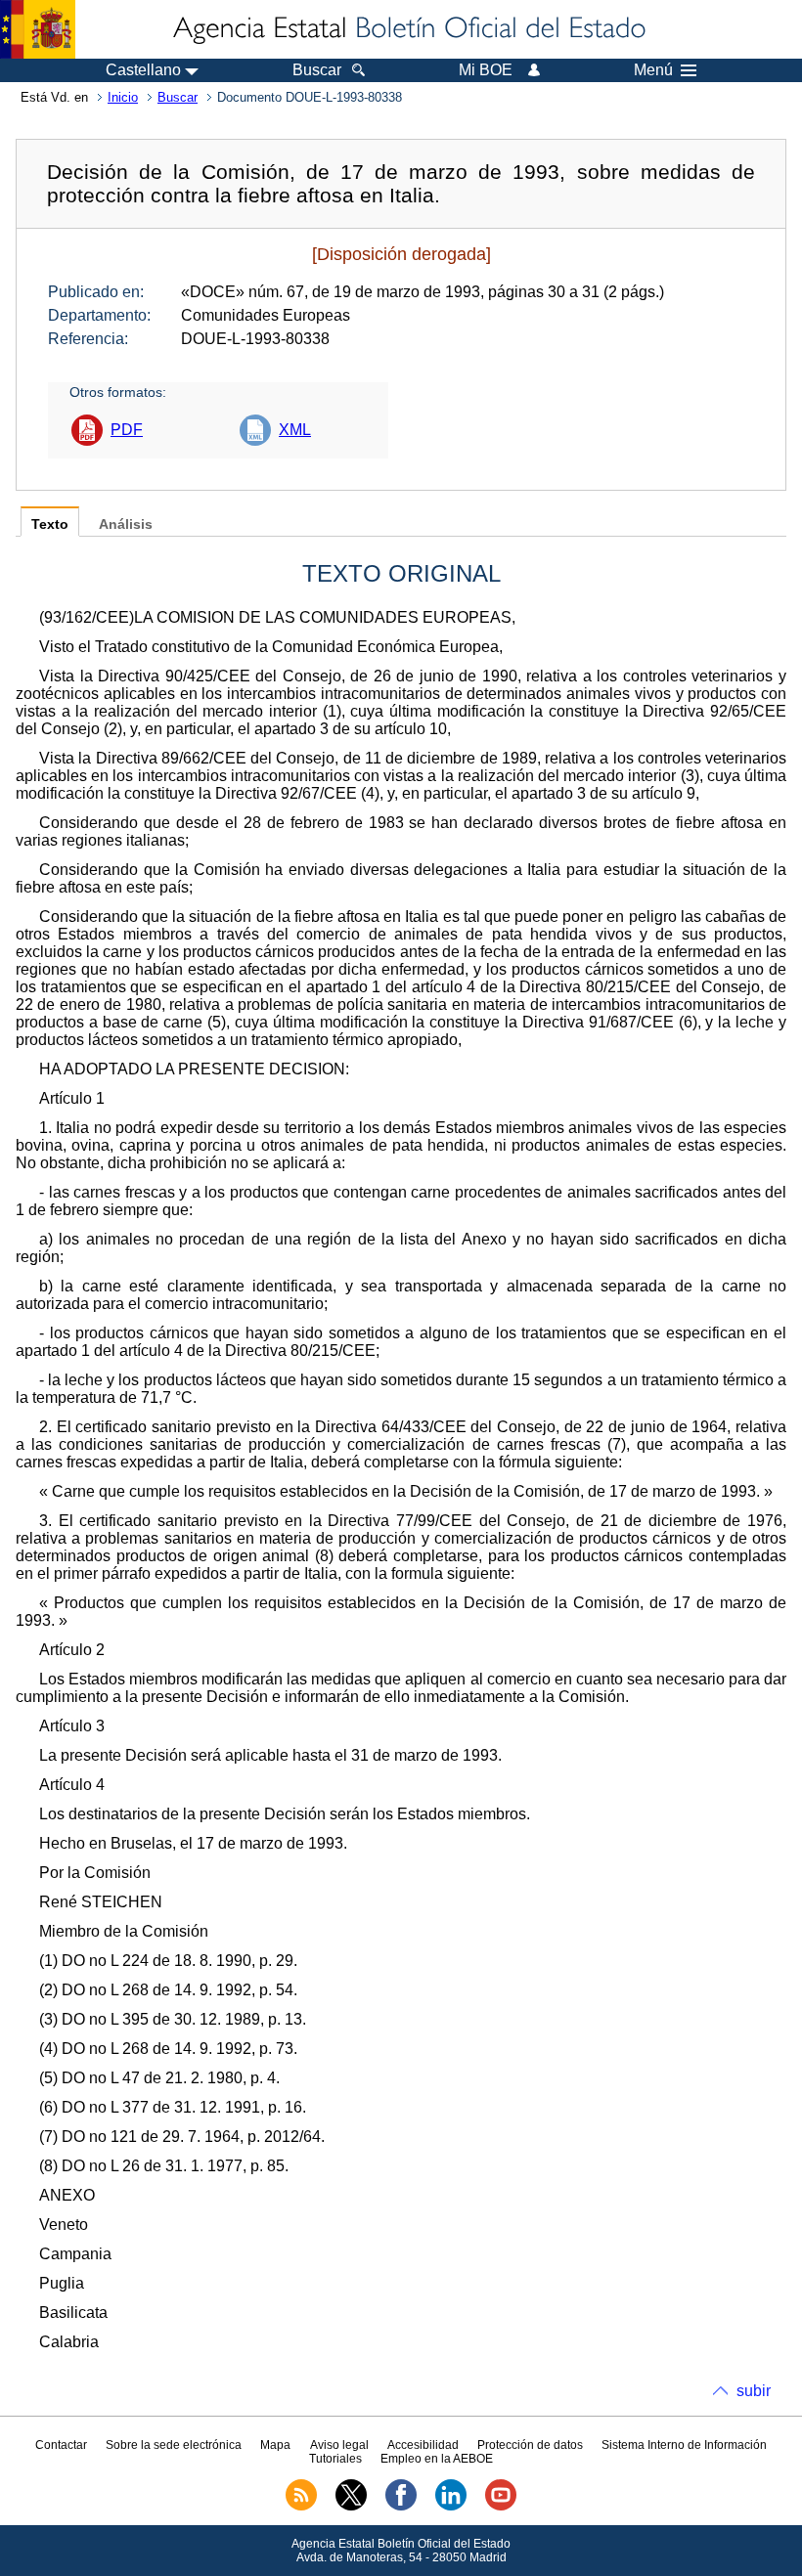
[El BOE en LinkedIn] (451, 2507)
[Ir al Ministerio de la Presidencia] (38, 29)
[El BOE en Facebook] (401, 2507)
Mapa (275, 2445)
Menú (653, 70)
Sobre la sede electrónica (174, 2445)
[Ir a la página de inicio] (408, 29)
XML (295, 430)
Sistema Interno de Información (684, 2445)
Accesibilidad (423, 2445)
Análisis (126, 524)
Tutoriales (335, 2459)
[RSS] (301, 2507)
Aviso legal (339, 2445)
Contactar (61, 2445)
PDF (127, 430)
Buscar (178, 97)
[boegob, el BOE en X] (351, 2507)
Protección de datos (530, 2445)
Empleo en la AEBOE (437, 2459)
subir (754, 2391)
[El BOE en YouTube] (501, 2507)
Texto (50, 524)
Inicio (123, 97)
